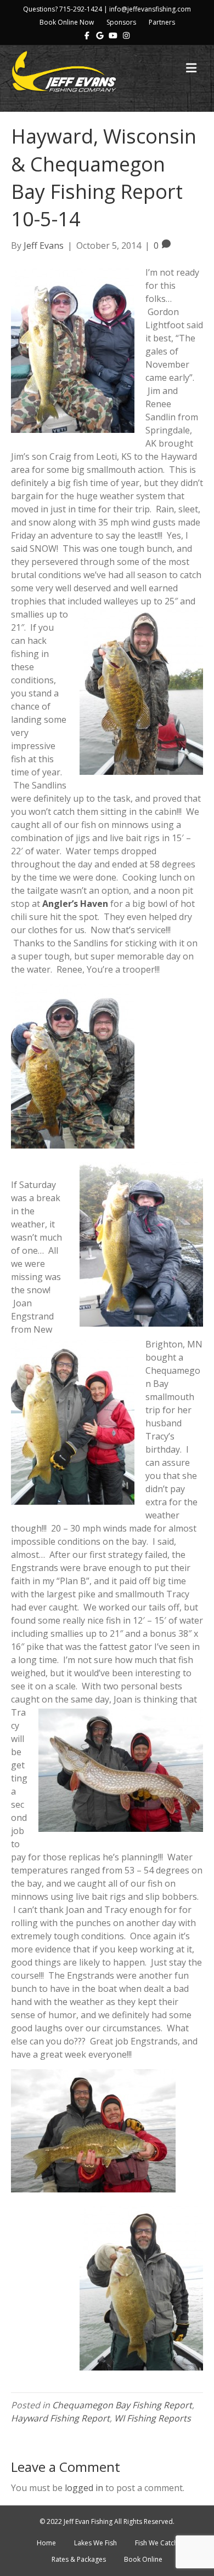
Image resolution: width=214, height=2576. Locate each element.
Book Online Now (67, 22)
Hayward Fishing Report (60, 2418)
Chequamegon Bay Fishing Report (122, 2405)
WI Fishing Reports (153, 2418)
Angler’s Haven (75, 904)
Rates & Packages (79, 2559)
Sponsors (121, 22)
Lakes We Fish (95, 2543)
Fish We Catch (156, 2543)
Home (46, 2543)
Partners (162, 22)
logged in (84, 2488)
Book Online (143, 2559)
